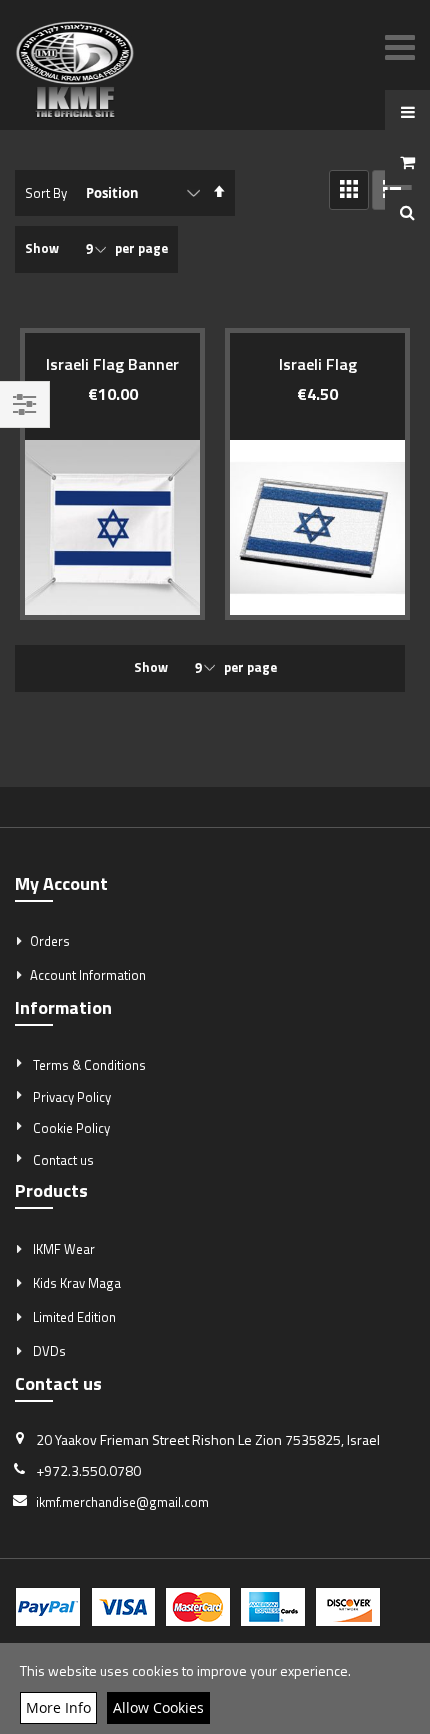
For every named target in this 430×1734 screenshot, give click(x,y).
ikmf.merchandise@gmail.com (122, 1502)
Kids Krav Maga (77, 1283)
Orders (50, 941)
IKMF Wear (64, 1249)
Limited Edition (74, 1317)
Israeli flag (318, 364)
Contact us (63, 1160)
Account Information (88, 975)
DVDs (49, 1351)
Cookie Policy (71, 1128)
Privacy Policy (72, 1097)
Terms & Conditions (89, 1065)
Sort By (46, 193)
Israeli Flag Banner (112, 364)
